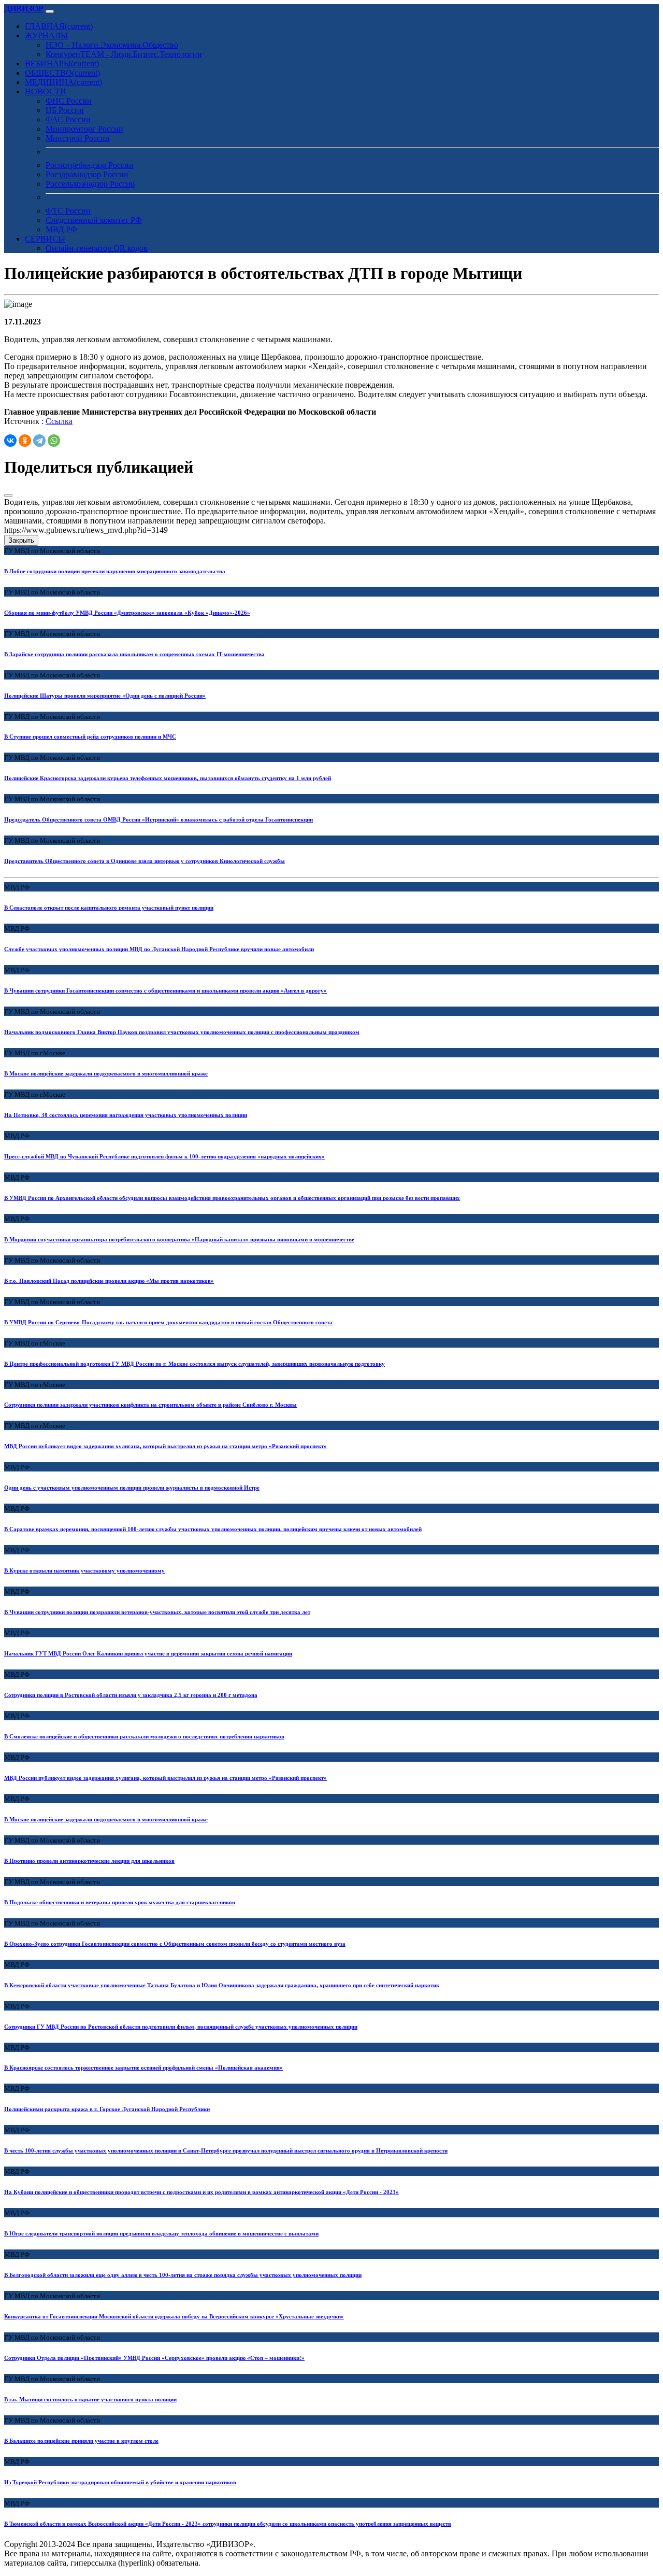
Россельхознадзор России (90, 184)
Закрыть (21, 540)
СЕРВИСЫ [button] (45, 239)
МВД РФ (61, 229)
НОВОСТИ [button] (46, 91)
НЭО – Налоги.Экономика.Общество (112, 45)
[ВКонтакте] (10, 441)
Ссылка (59, 421)
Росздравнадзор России (87, 174)
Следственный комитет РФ (94, 220)
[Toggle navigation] (50, 11)
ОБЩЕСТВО (62, 73)
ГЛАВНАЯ (59, 26)
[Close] (8, 496)
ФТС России (68, 211)
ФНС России (69, 101)
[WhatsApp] (54, 441)
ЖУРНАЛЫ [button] (46, 36)
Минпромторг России (84, 129)
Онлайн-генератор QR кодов (97, 248)
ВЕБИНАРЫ (62, 63)
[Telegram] (39, 441)
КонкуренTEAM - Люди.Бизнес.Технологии (124, 54)
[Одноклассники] (25, 441)
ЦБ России (65, 110)
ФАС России (68, 119)
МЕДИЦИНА (63, 82)
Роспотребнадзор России (90, 165)
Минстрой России (78, 138)
